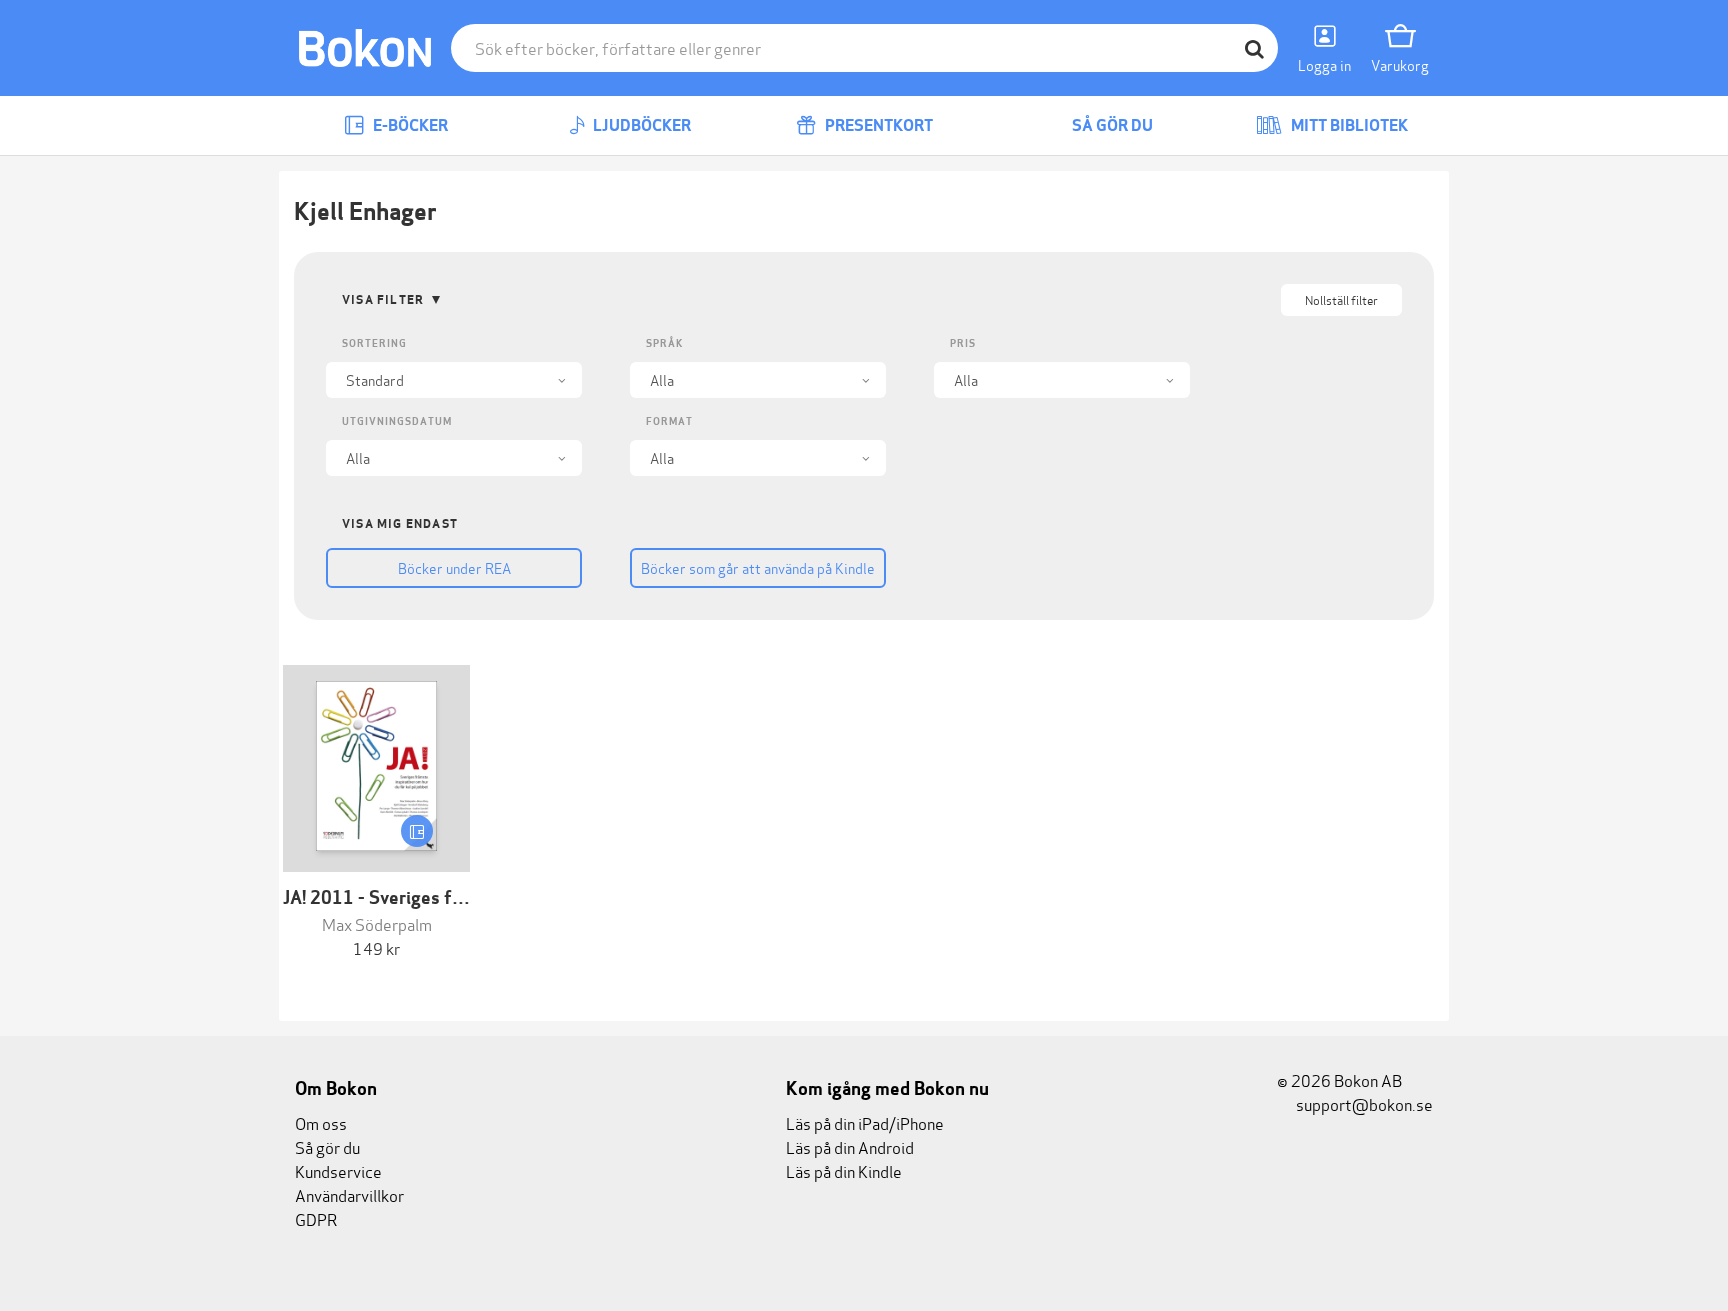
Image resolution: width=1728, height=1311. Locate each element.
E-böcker (409, 125)
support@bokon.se (1363, 1103)
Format (669, 421)
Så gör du (1111, 125)
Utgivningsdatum (397, 421)
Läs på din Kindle (844, 1170)
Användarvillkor (349, 1194)
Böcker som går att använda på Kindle (758, 567)
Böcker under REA (454, 567)
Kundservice (338, 1170)
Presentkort (877, 125)
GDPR (316, 1218)
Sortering (374, 343)
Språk (664, 343)
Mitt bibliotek (1348, 125)
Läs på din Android (850, 1146)
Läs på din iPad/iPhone (865, 1122)
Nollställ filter (1341, 299)
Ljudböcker (640, 125)
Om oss (321, 1122)
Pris (963, 343)
